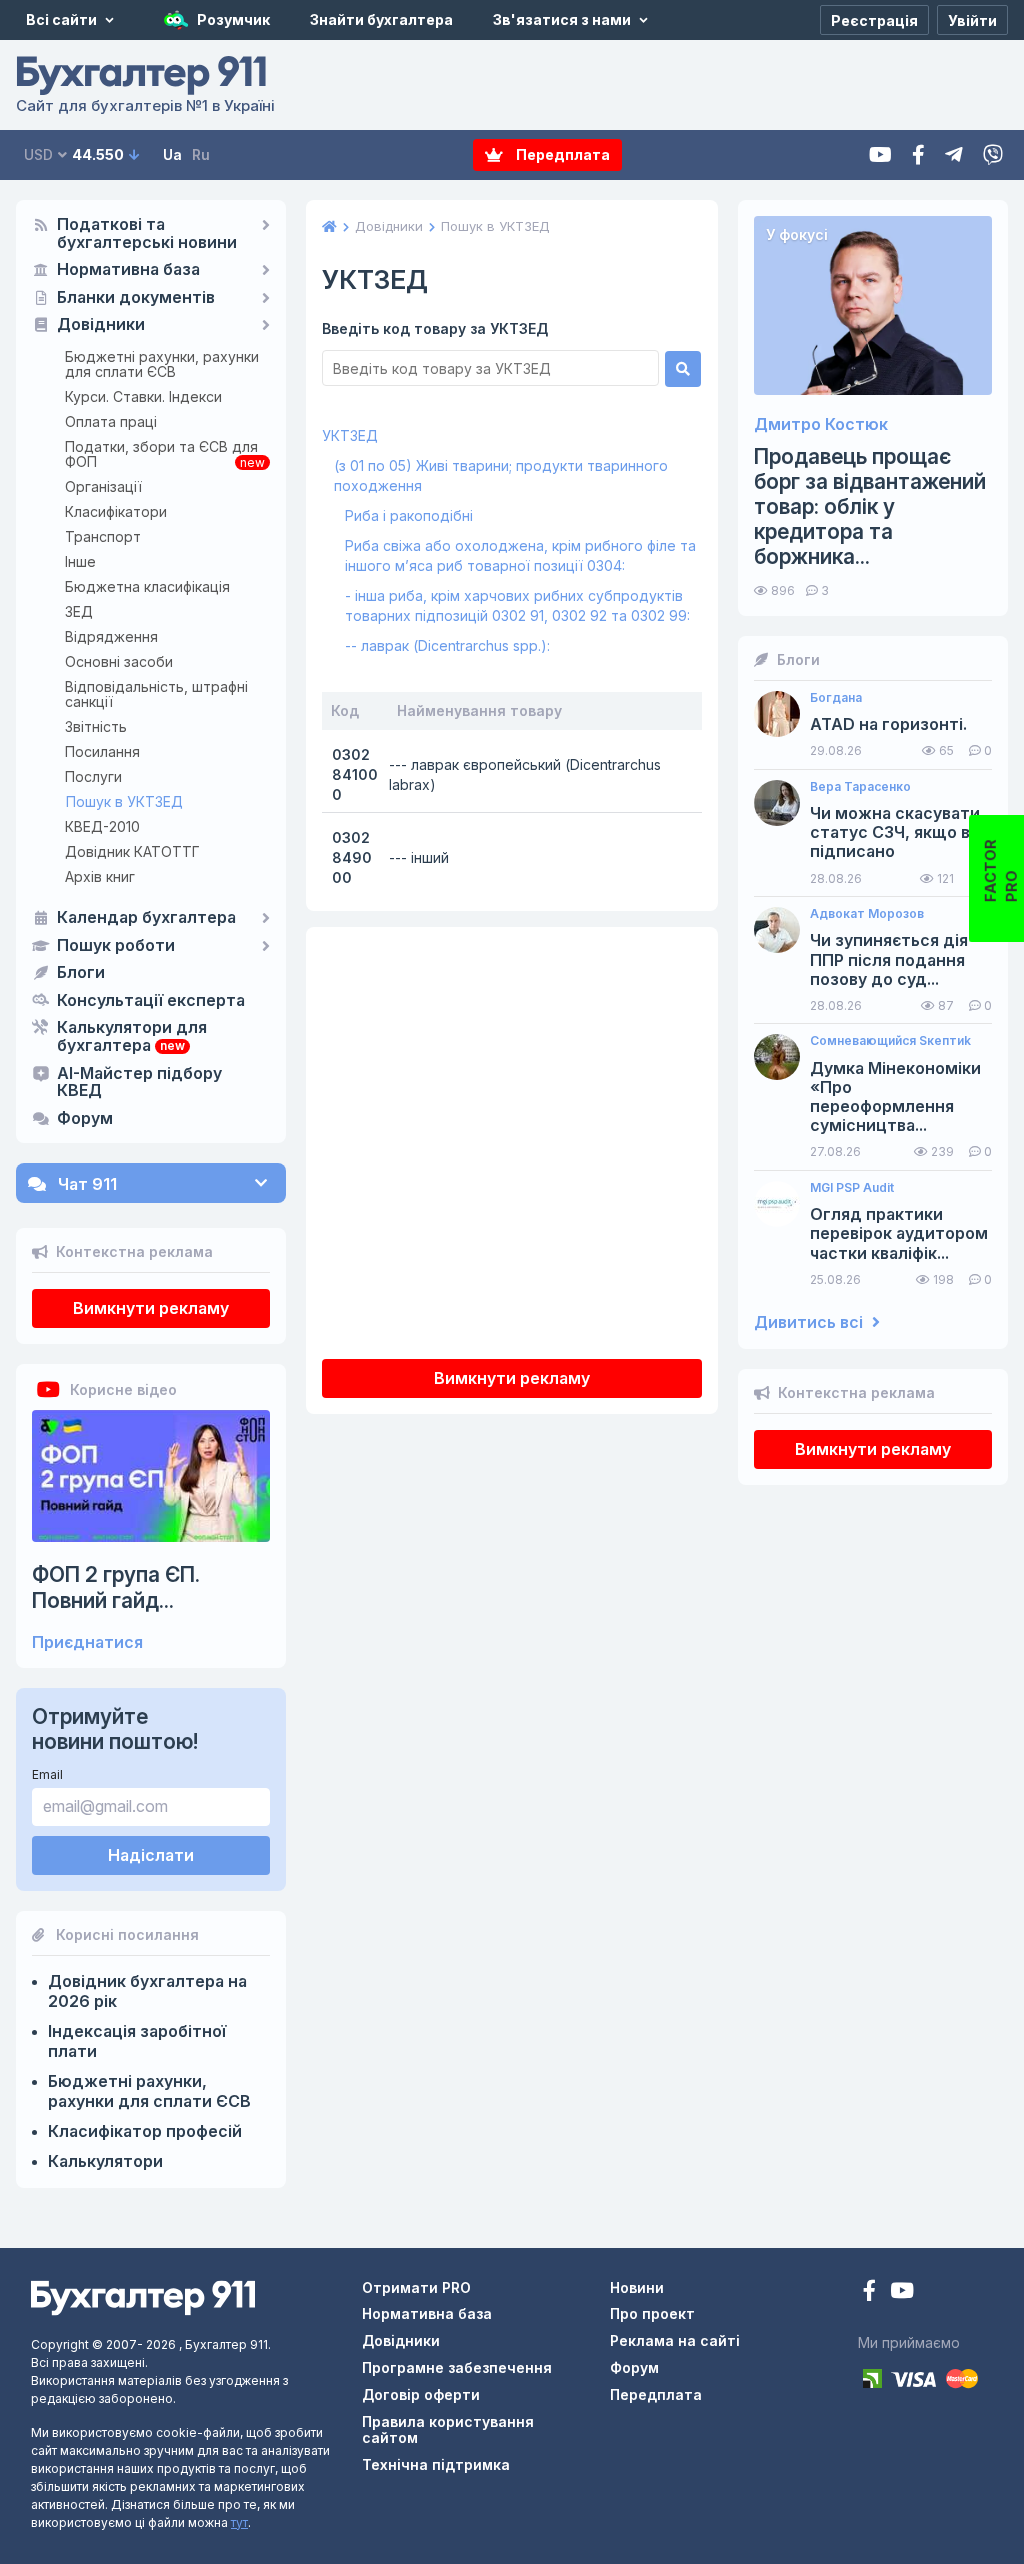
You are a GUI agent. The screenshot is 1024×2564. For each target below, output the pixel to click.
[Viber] (993, 155)
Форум (85, 1119)
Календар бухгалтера (146, 918)
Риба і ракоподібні (409, 515)
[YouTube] (902, 2292)
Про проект (652, 2313)
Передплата (561, 154)
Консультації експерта (151, 1001)
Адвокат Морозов (867, 914)
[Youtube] (880, 155)
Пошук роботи (116, 946)
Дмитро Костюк (821, 424)
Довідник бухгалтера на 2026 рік (147, 1991)
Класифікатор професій (145, 2131)
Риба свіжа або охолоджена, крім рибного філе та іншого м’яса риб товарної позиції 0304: (520, 555)
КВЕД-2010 (102, 826)
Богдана (836, 698)
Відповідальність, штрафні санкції (156, 694)
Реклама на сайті (675, 2340)
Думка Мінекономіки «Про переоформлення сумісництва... (895, 1097)
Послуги (93, 776)
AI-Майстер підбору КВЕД (139, 1083)
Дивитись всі (810, 1322)
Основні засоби (119, 661)
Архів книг (100, 876)
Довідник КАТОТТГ (132, 851)
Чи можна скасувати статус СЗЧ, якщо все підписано (900, 832)
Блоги (81, 973)
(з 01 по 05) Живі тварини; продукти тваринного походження (501, 475)
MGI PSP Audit (852, 1188)
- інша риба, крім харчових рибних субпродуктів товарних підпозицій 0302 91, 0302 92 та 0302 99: (517, 605)
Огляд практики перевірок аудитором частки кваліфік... (899, 1233)
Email (47, 1774)
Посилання (102, 751)
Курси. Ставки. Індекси (143, 396)
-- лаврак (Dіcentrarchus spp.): (447, 645)
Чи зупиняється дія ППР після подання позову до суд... (889, 959)
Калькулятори (105, 2161)
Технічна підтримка (436, 2464)
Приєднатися (87, 1642)
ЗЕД (79, 611)
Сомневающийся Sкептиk (890, 1041)
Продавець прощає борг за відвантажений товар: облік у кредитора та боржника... (870, 507)
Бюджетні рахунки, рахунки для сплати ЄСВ (162, 364)
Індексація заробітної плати (137, 2041)
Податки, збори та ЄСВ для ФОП (161, 454)
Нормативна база (128, 270)
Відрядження (111, 636)
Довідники (101, 325)
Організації (103, 486)
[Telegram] (954, 155)
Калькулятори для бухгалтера (132, 1037)
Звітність (96, 726)
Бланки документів (136, 298)
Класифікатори (116, 511)
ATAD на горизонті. (888, 724)
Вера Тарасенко (860, 787)
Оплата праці (111, 421)
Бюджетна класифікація (147, 586)
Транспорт (103, 536)
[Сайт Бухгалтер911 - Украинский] (143, 2296)
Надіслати (151, 1855)
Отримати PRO (416, 2287)
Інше (80, 561)
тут (239, 2522)
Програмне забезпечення (457, 2367)
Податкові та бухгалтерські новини (147, 234)
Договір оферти (421, 2394)
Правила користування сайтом (448, 2430)
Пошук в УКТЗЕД (124, 801)
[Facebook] (918, 155)
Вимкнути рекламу (151, 1308)
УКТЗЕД (350, 435)
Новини (637, 2287)
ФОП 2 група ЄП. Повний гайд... (116, 1587)
